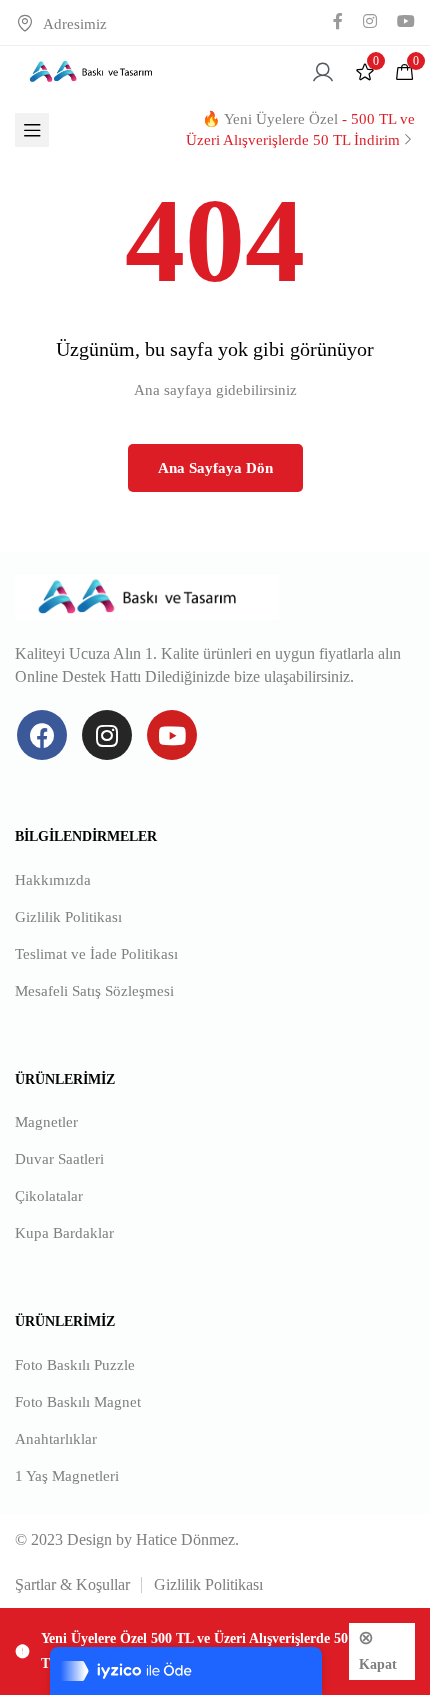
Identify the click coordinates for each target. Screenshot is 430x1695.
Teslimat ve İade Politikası (96, 954)
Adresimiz (75, 24)
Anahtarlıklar (56, 1439)
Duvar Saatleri (59, 1159)
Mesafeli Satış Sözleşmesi (94, 991)
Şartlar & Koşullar (72, 1584)
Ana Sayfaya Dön (215, 468)
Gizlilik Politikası (68, 917)
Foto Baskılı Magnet (78, 1402)
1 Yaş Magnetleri (67, 1476)
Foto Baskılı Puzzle (75, 1365)
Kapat (378, 1664)
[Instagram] (107, 735)
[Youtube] (172, 735)
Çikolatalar (49, 1196)
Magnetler (46, 1122)
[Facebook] (42, 735)
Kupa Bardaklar (64, 1233)
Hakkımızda (53, 880)
